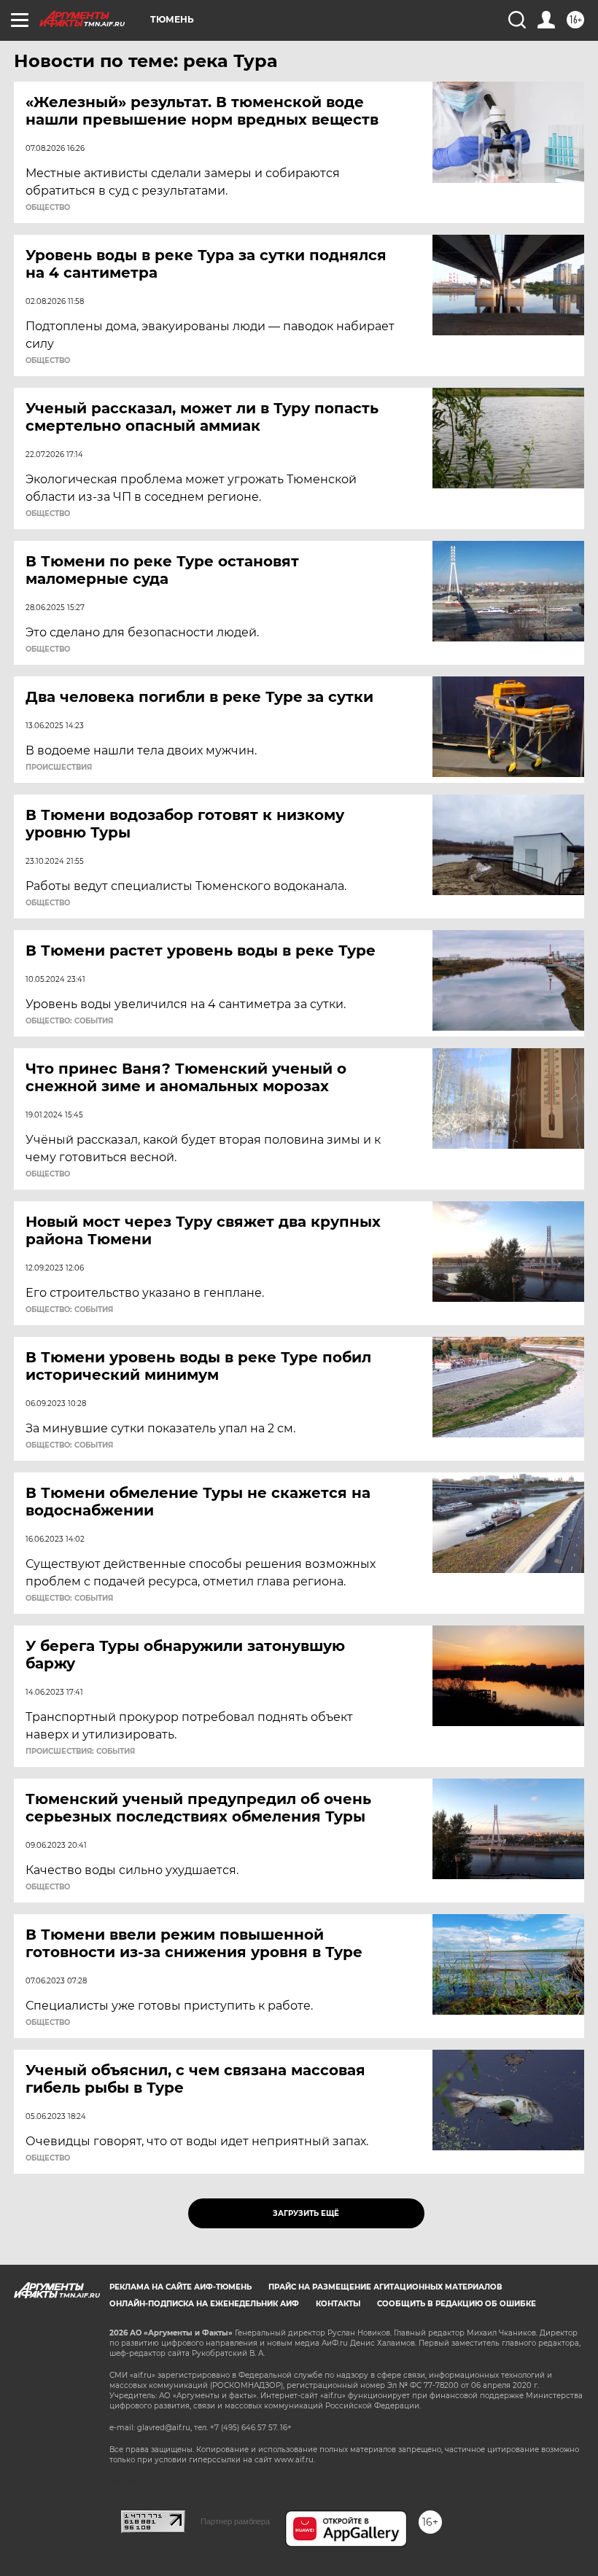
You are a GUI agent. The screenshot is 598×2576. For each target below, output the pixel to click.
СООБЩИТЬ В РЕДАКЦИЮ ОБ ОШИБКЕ (457, 2304)
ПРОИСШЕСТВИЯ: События (80, 1752)
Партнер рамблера (235, 2521)
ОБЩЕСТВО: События (69, 1021)
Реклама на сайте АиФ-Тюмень (180, 2287)
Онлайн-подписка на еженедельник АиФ (204, 2304)
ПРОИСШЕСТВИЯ (59, 768)
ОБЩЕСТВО (48, 208)
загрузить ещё (306, 2213)
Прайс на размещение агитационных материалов (385, 2287)
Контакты (338, 2304)
